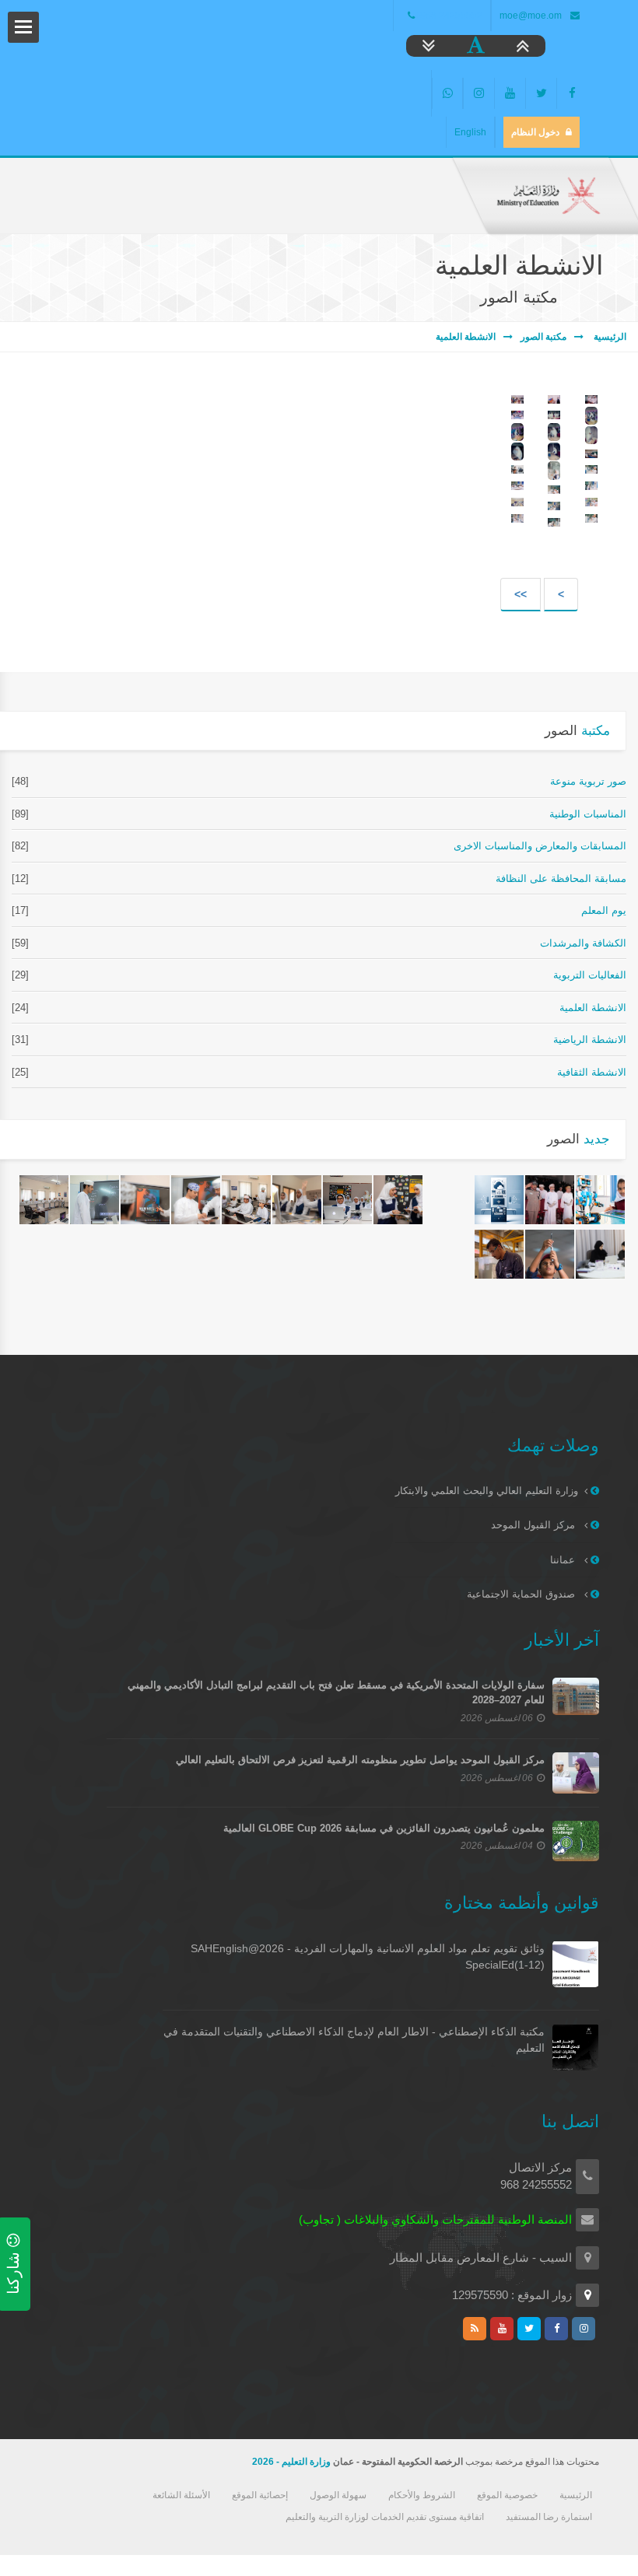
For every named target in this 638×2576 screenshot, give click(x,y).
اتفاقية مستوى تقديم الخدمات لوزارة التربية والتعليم (385, 2517)
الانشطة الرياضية (590, 1039)
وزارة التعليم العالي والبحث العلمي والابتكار (487, 1491)
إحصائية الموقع (260, 2495)
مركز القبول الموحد (535, 1525)
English (470, 132)
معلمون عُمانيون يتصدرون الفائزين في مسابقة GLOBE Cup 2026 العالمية (384, 1828)
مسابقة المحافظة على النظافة (561, 878)
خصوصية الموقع (507, 2495)
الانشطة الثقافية (592, 1072)
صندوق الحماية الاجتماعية (522, 1594)
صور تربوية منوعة (588, 781)
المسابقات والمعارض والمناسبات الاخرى (540, 846)
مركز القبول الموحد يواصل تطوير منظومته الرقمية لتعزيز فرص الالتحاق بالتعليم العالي (360, 1760)
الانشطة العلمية (466, 337)
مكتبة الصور (543, 337)
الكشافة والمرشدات (583, 943)
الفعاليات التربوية (590, 975)
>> (521, 594)
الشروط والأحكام (422, 2495)
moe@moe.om (531, 16)
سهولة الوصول (338, 2495)
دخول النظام (535, 132)
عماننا (564, 1560)
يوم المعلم (604, 910)
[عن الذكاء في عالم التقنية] (499, 1200)
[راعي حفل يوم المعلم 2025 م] (550, 1200)
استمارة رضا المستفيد (549, 2517)
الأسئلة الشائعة (181, 2495)
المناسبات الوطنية (588, 814)
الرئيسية (609, 337)
